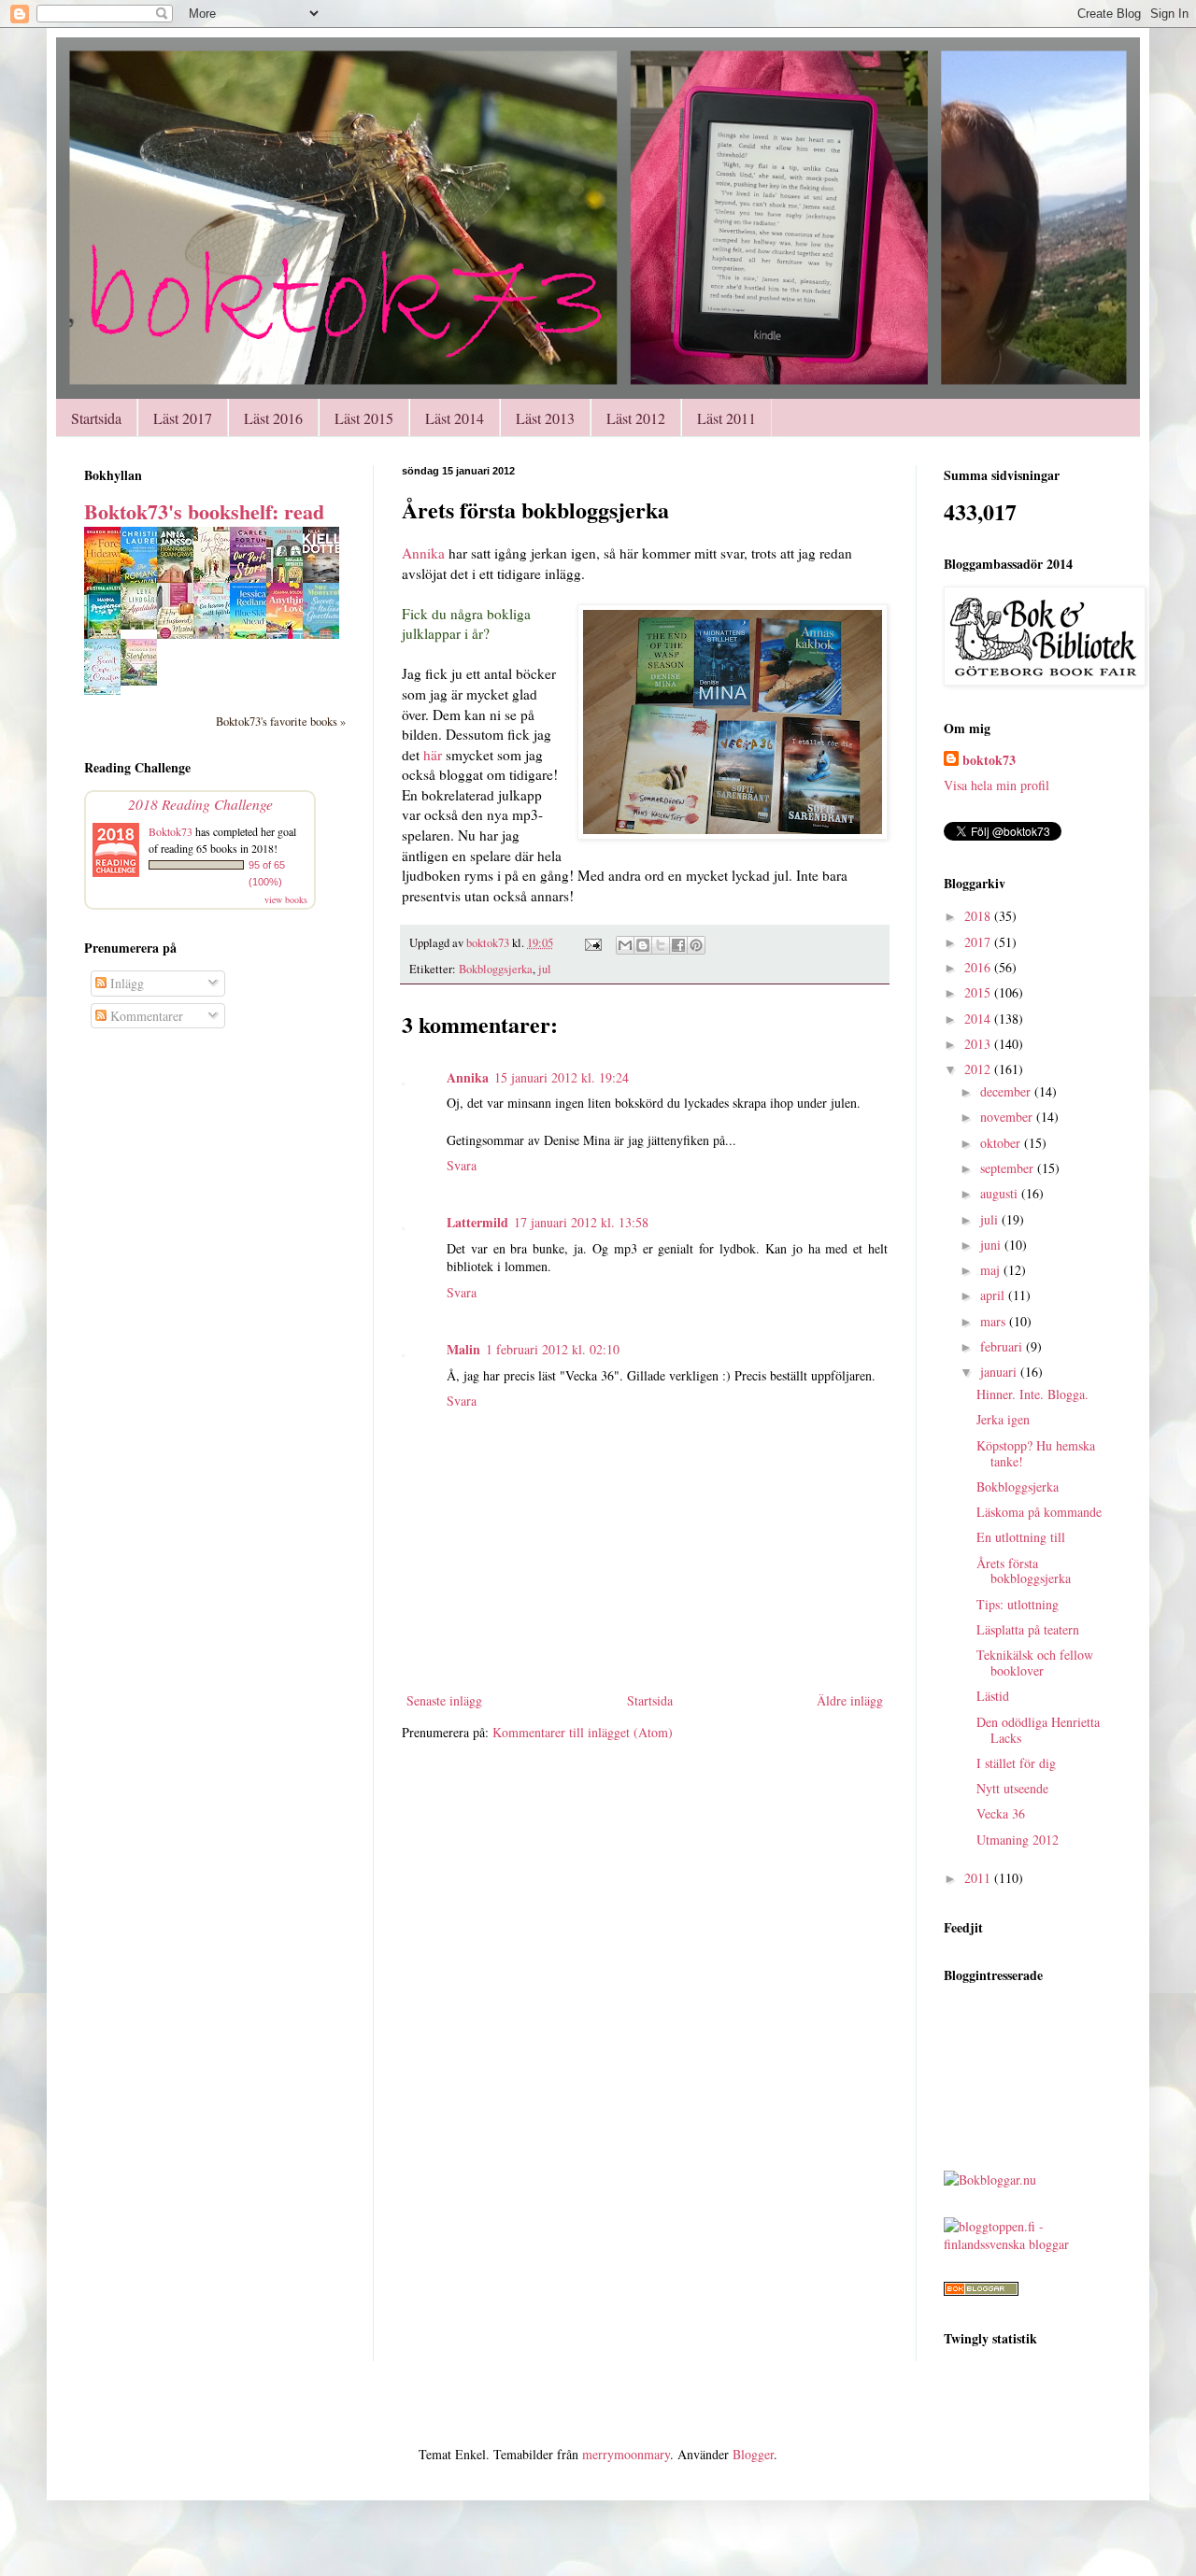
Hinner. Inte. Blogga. (1032, 1394)
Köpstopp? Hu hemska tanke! (1036, 1453)
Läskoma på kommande (1039, 1512)
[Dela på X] (661, 945)
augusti (1001, 1193)
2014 (979, 1019)
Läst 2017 (183, 418)
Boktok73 (171, 831)
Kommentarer (145, 1016)
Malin (463, 1349)
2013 (979, 1044)
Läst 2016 (273, 418)
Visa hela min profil (997, 785)
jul (545, 969)
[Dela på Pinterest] (696, 945)
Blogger (753, 2454)
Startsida (96, 418)
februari (1003, 1346)
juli (991, 1219)
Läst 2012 (636, 418)
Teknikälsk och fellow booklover (1035, 1663)
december (1007, 1091)
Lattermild (477, 1222)
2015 (979, 992)
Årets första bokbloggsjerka (1024, 1571)
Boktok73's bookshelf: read (204, 511)
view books (286, 899)
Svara (462, 1165)
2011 (979, 1878)
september (1009, 1168)
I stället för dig (1016, 1763)
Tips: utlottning (1018, 1604)
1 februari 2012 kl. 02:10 (553, 1349)
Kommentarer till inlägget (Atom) (583, 1732)
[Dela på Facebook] (678, 945)
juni (992, 1245)
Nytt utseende (1012, 1788)
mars (995, 1321)
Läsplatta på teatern (1028, 1629)
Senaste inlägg (444, 1700)
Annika (423, 553)
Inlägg (125, 983)
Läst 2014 (455, 418)
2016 (979, 967)
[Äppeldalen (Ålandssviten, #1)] (144, 624)
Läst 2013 (545, 418)
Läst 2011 (726, 418)
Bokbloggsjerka (496, 969)
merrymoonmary (626, 2454)
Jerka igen (1003, 1419)
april (994, 1295)
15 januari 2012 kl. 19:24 (562, 1077)
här (433, 755)
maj (992, 1270)
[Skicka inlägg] (592, 943)
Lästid (993, 1696)
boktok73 (989, 760)
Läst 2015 (364, 418)
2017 (979, 942)
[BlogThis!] (643, 945)
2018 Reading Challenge (200, 804)
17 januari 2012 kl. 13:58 (581, 1222)
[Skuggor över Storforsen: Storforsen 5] (144, 680)
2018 (979, 916)
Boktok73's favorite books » (281, 722)
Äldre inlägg (850, 1700)
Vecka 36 (1001, 1813)
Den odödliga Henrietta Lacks (1038, 1730)
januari (1000, 1372)
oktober (1002, 1143)
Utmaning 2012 (1018, 1840)
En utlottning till (1021, 1537)
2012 (979, 1069)
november (1008, 1117)
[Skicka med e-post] (625, 945)
